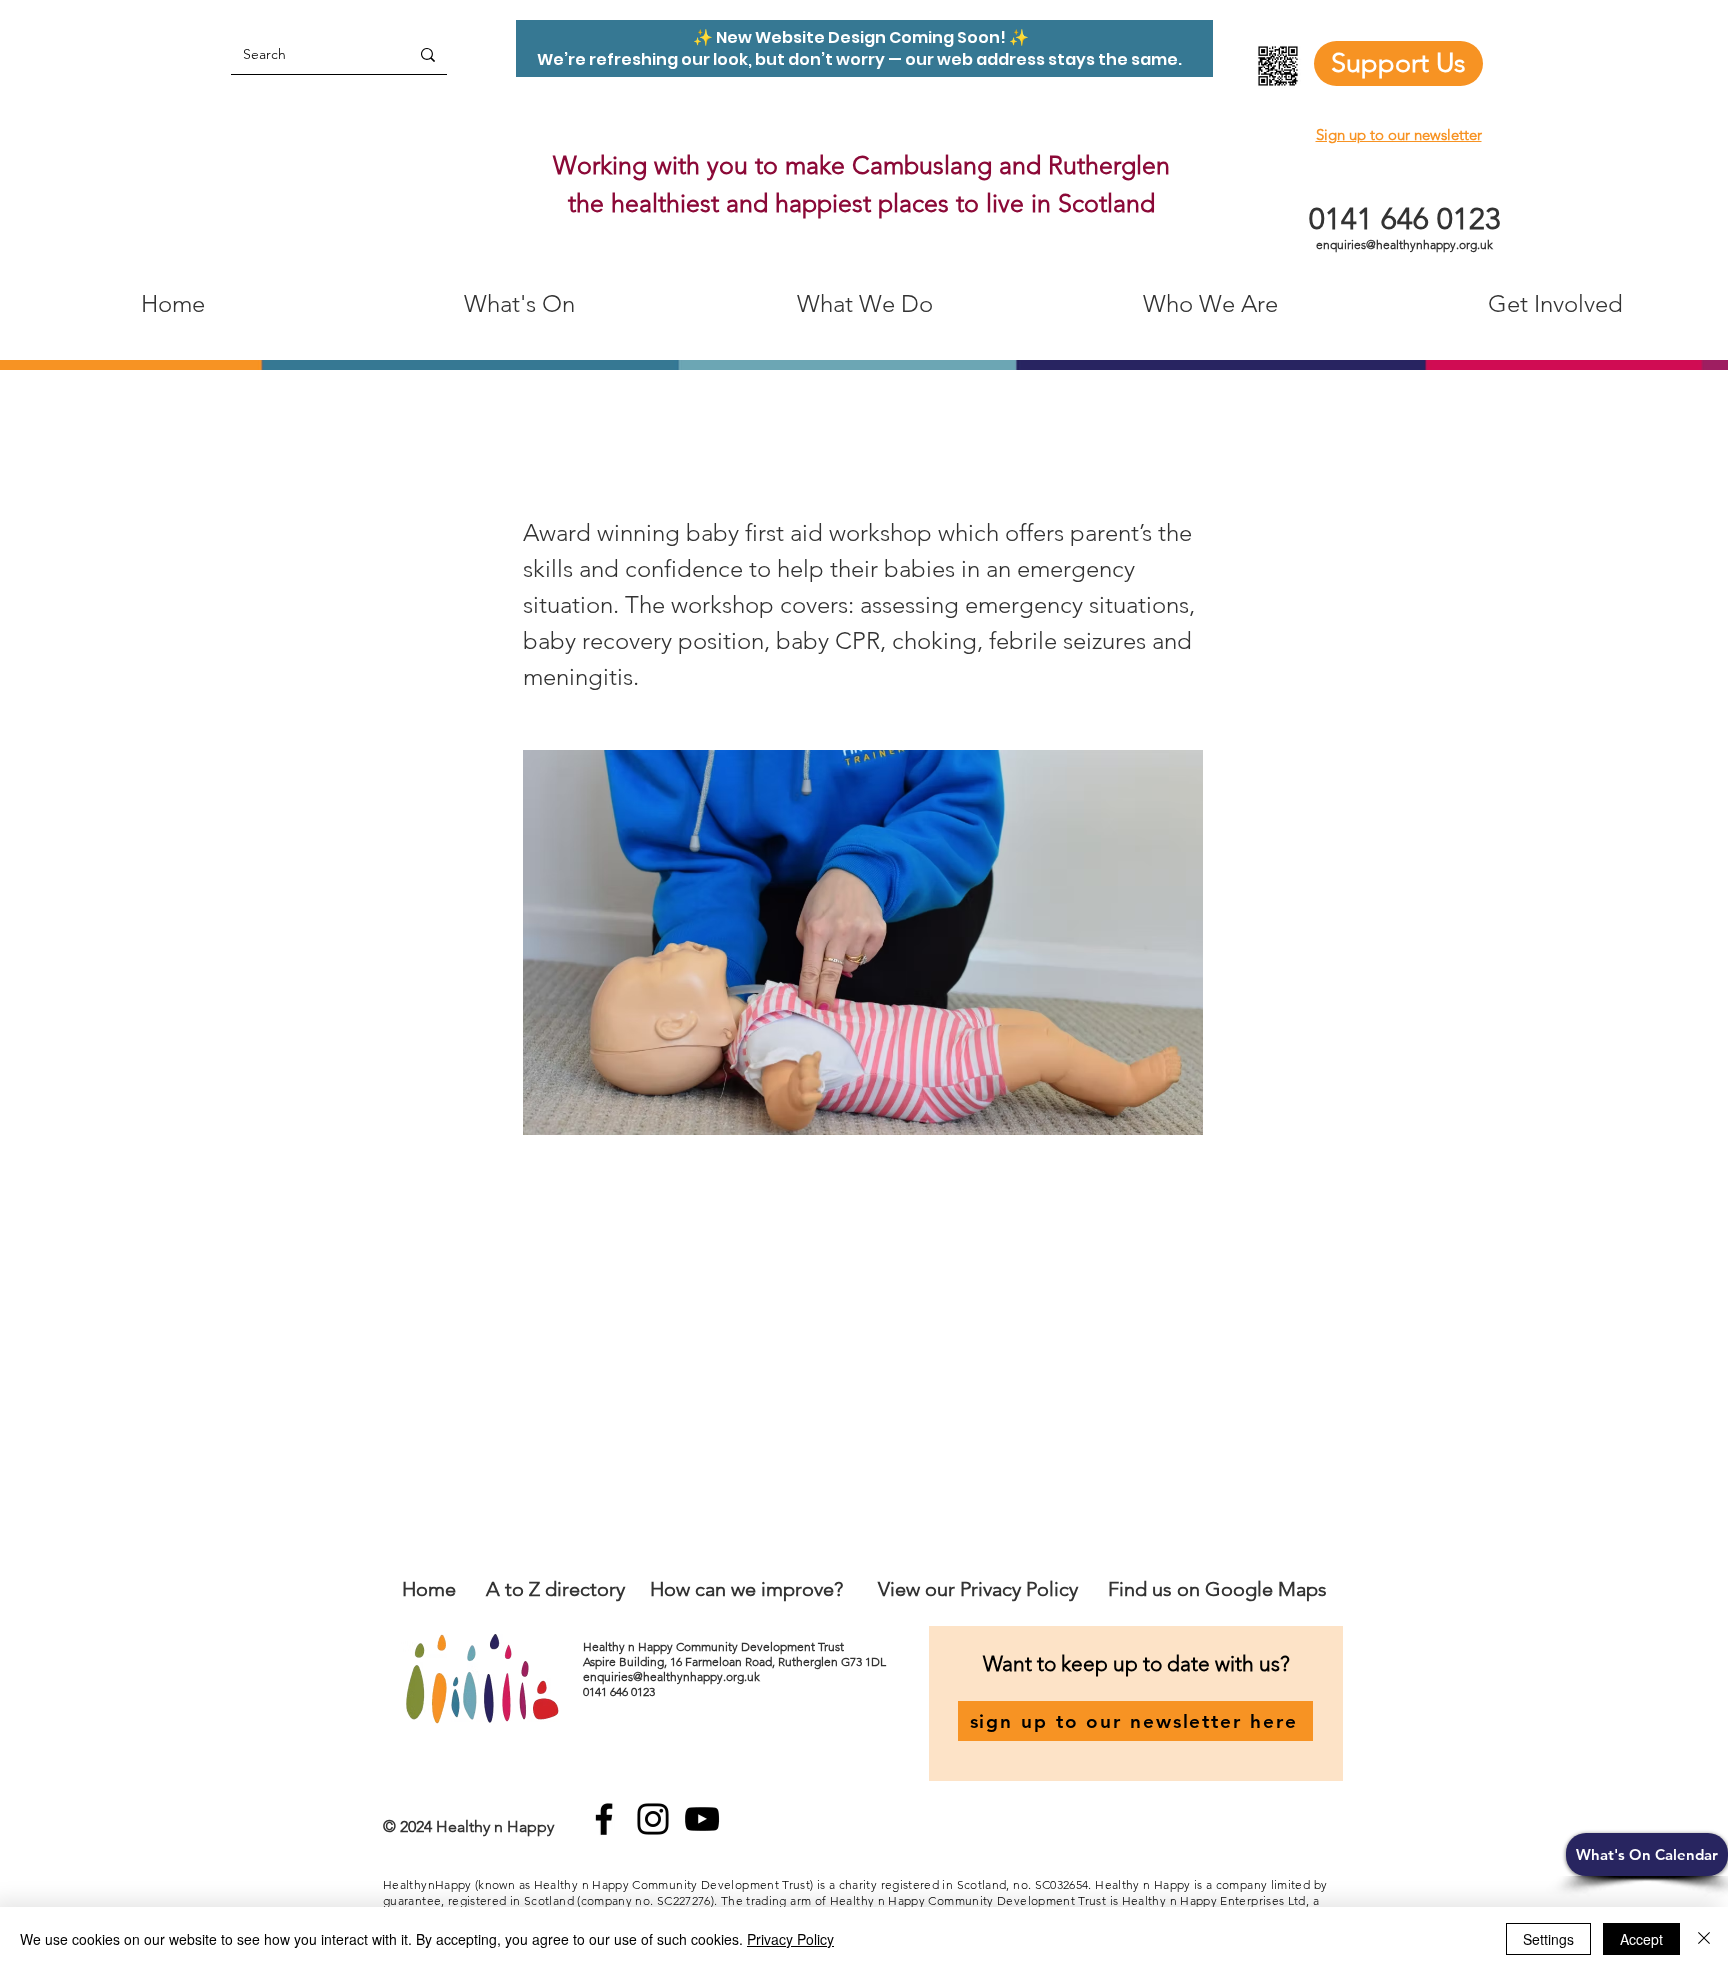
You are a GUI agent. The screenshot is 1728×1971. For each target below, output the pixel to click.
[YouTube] (702, 1819)
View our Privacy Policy (980, 1589)
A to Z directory (555, 1589)
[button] (1647, 1854)
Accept (1641, 1939)
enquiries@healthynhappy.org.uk (1404, 244)
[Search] (428, 54)
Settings (1548, 1939)
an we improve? (774, 1589)
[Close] (1704, 1939)
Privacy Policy (790, 1939)
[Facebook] (604, 1819)
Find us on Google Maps (1217, 1589)
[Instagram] (653, 1819)
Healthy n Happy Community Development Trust (715, 1646)
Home (429, 1589)
